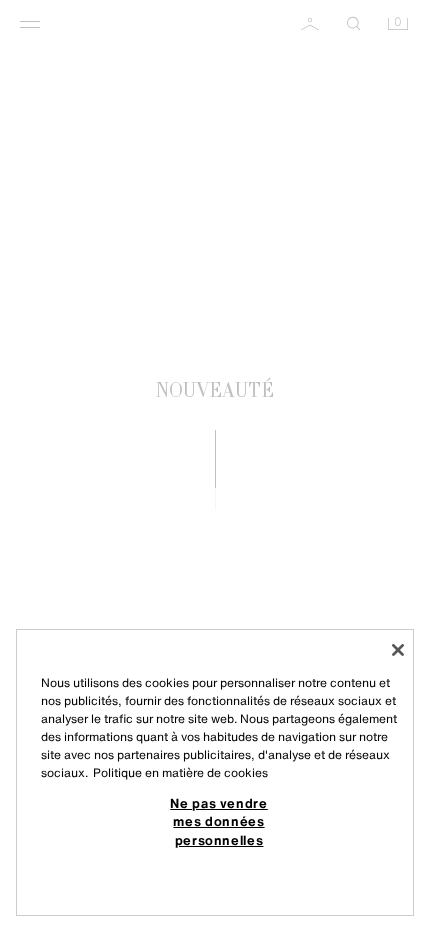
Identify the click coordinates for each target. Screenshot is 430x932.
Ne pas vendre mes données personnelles (219, 821)
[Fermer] (398, 650)
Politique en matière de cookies (180, 772)
